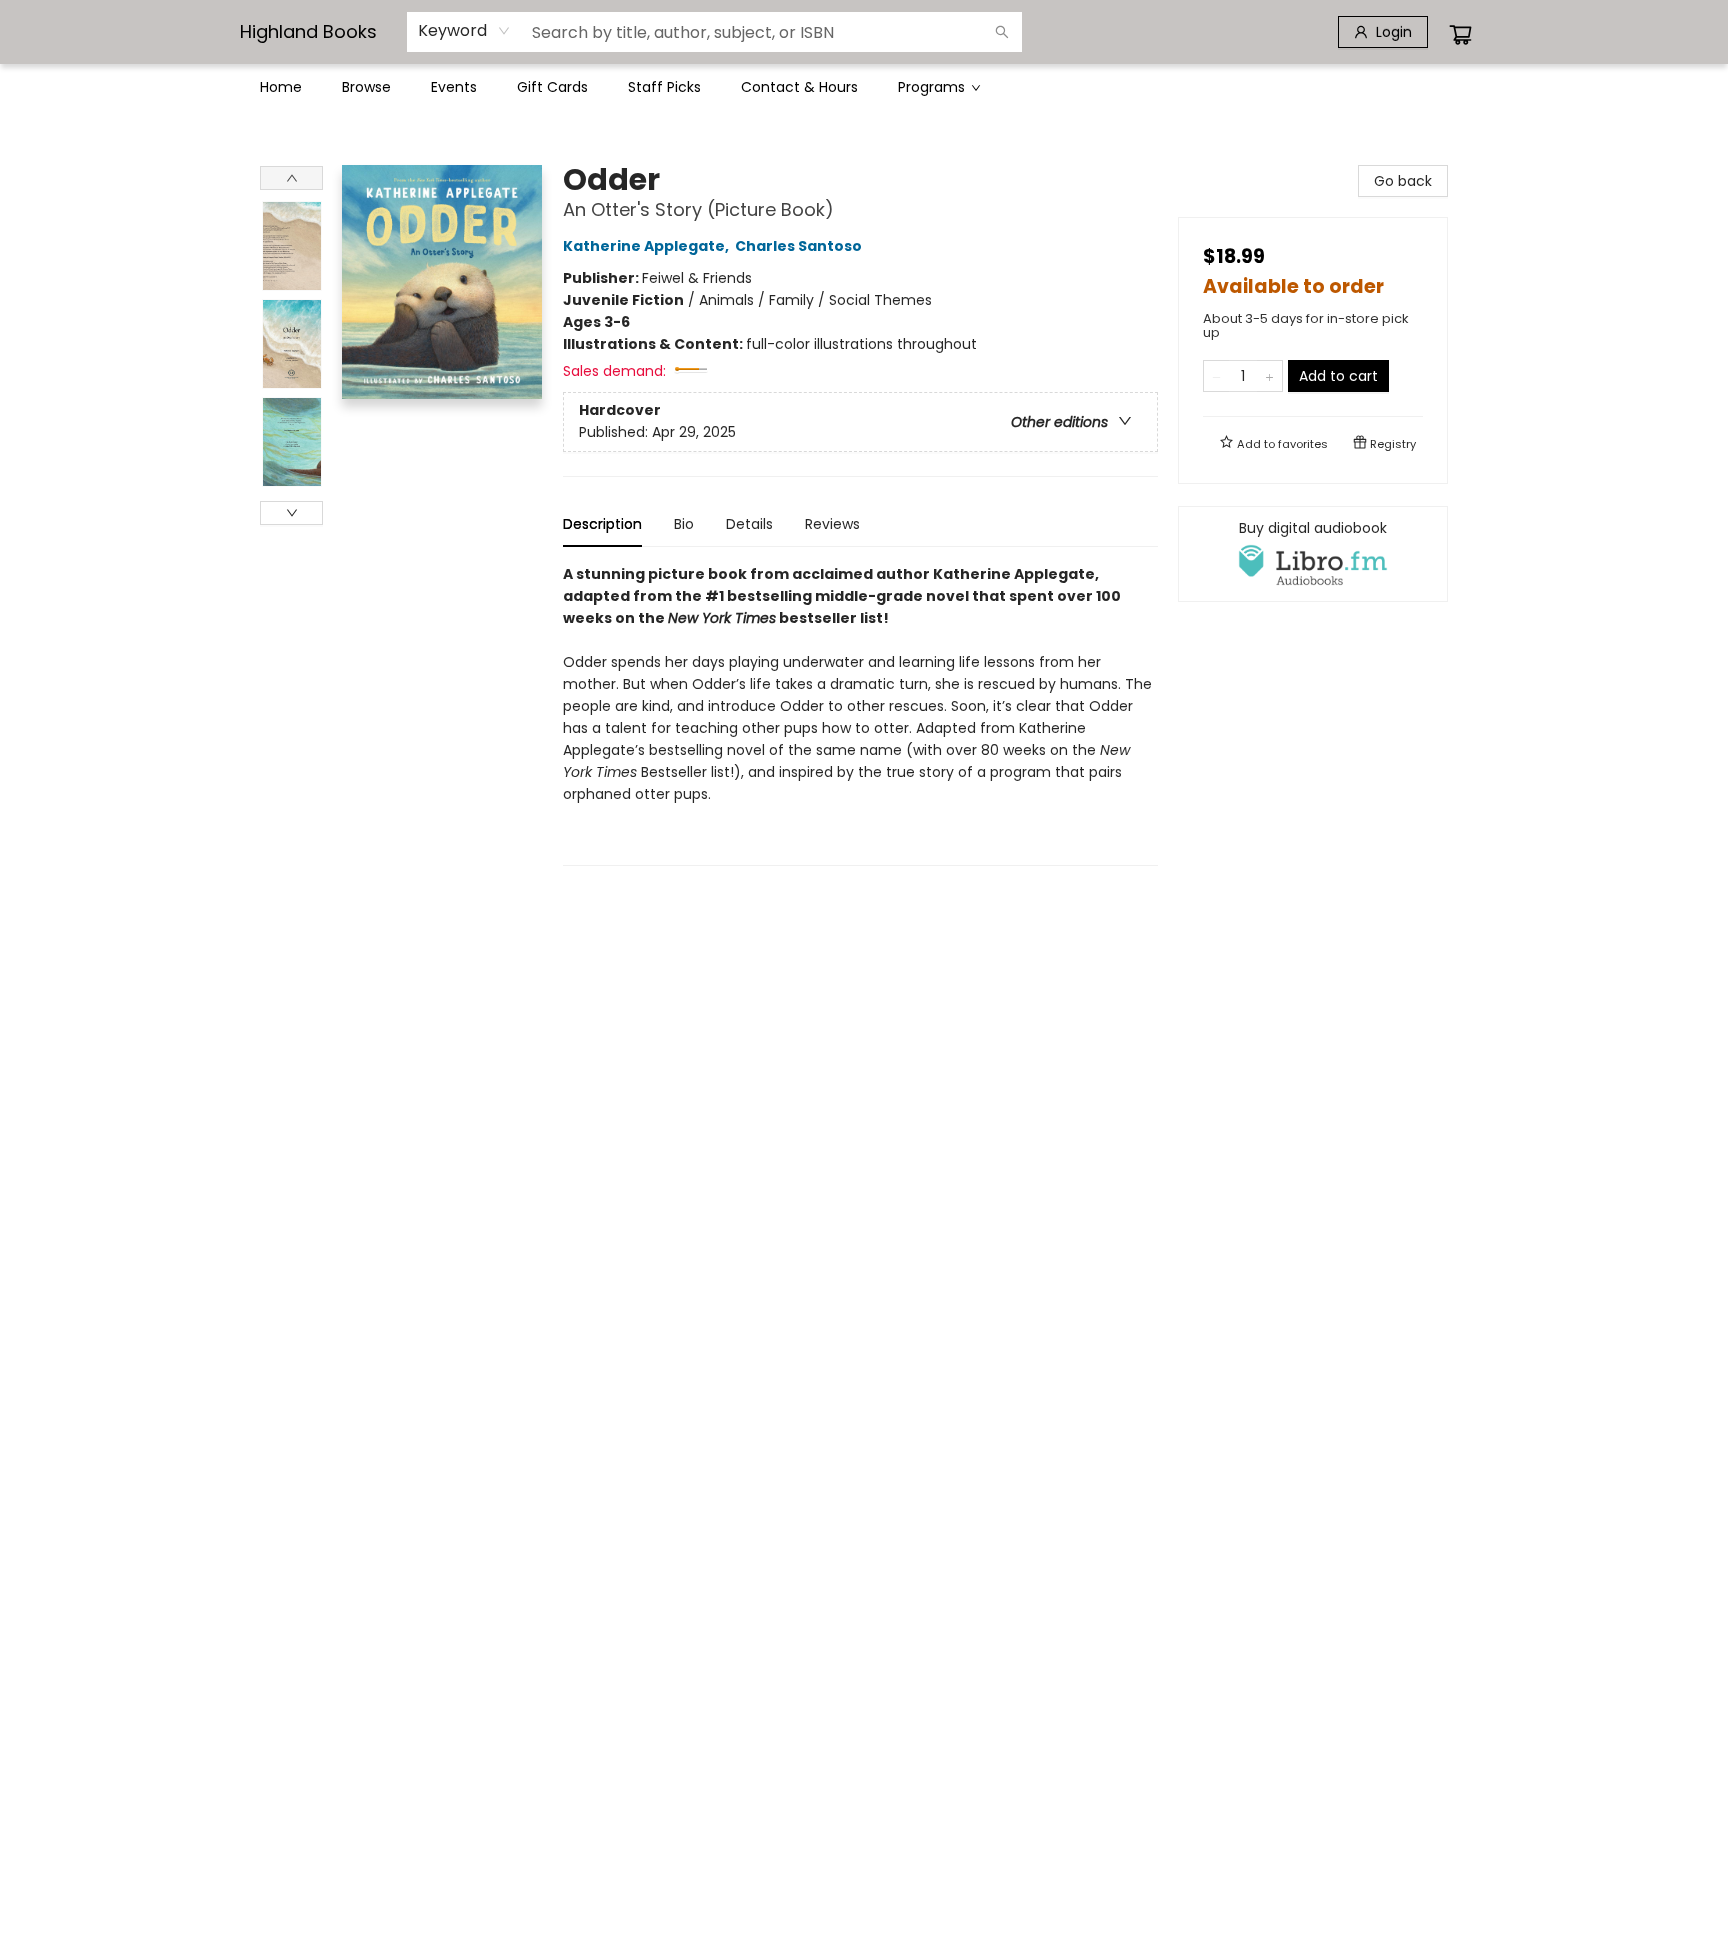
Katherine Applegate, (647, 246)
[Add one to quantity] (1269, 376)
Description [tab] (602, 524)
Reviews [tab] (832, 524)
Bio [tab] (684, 524)
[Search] (1002, 32)
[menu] (864, 87)
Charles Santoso (798, 246)
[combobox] (464, 31)
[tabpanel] (860, 714)
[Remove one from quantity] (1216, 376)
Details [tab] (749, 524)
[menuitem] (281, 87)
